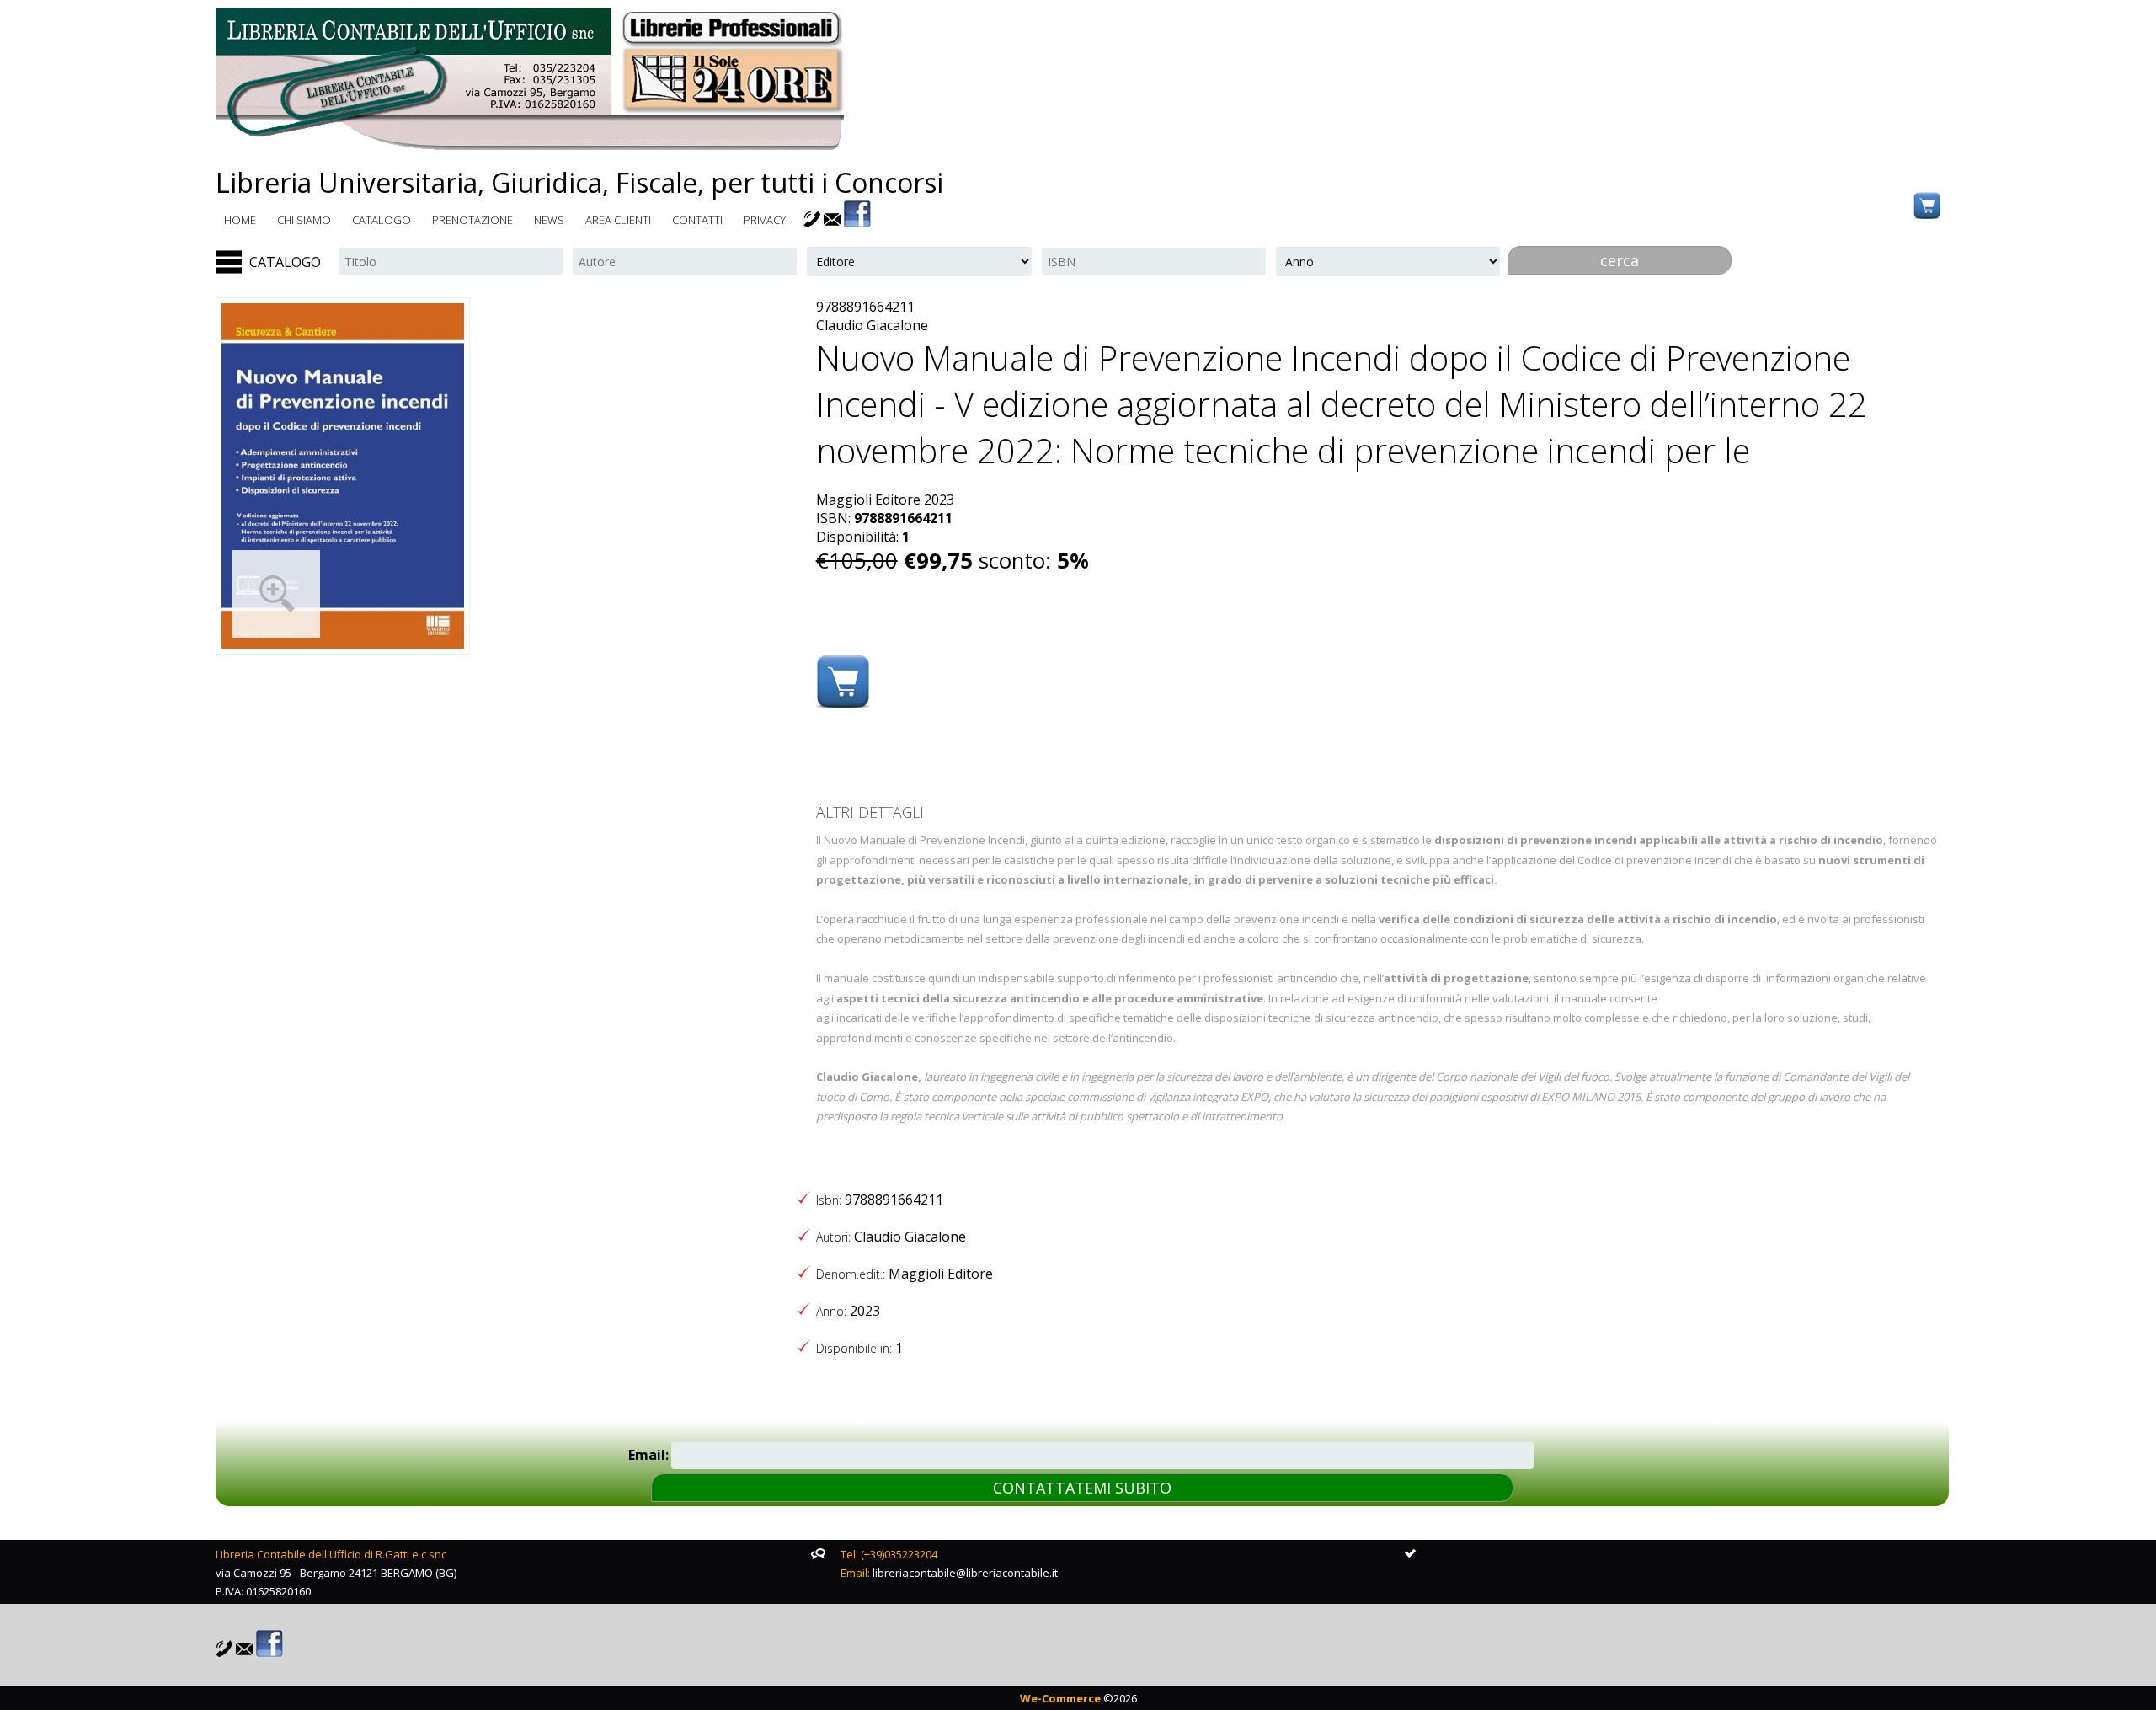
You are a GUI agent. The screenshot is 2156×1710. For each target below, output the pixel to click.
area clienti (618, 220)
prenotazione (472, 220)
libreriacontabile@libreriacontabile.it (965, 1573)
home (240, 220)
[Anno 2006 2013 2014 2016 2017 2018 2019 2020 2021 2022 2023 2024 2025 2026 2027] (1388, 261)
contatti (697, 220)
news (549, 220)
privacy (765, 220)
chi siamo (304, 220)
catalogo (382, 220)
